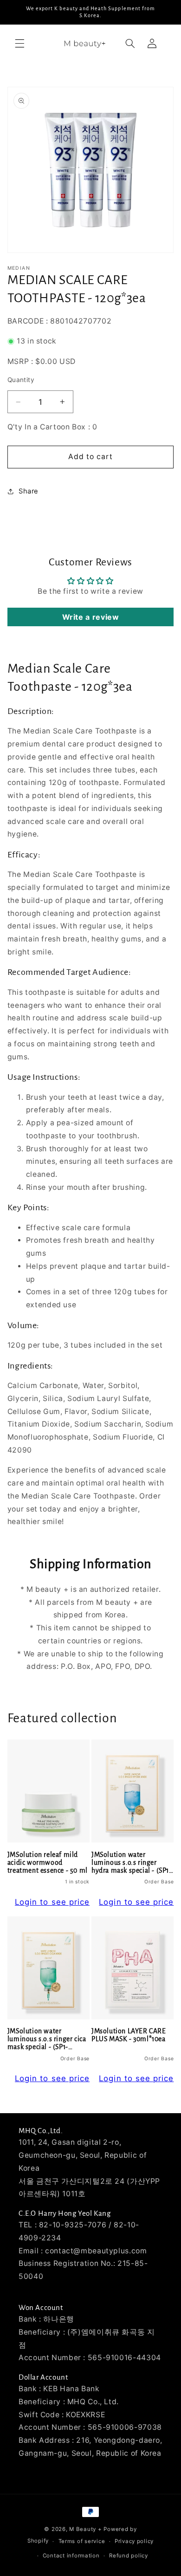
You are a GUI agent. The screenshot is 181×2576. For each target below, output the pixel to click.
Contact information (71, 2556)
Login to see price (52, 1902)
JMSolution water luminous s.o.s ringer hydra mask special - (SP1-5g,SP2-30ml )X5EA (132, 1863)
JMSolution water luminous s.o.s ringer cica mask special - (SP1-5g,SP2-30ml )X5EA (47, 2040)
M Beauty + (85, 2529)
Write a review (91, 617)
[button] (19, 43)
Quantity (21, 380)
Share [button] (29, 491)
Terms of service (82, 2541)
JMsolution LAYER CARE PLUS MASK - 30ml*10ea (129, 2035)
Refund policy (129, 2556)
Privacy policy (134, 2541)
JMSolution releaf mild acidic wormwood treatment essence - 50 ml (48, 1863)
